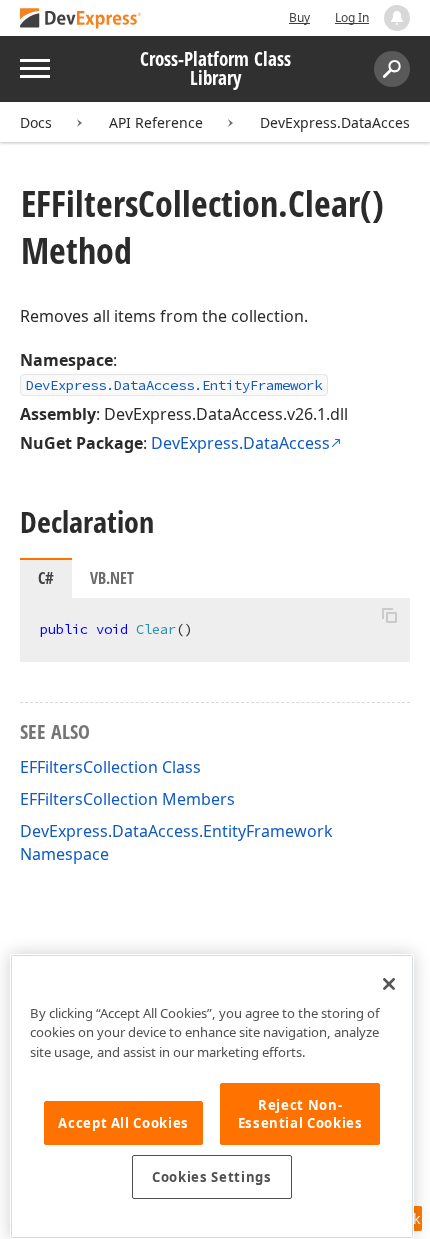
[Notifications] (397, 18)
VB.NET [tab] (112, 578)
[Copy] (389, 615)
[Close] (389, 984)
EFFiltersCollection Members (127, 799)
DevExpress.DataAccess (240, 443)
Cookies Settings (212, 1177)
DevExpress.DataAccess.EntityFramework (174, 385)
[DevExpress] (81, 19)
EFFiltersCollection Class (110, 767)
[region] (212, 1096)
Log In (352, 17)
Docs (36, 122)
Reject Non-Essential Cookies (300, 1114)
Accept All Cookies (123, 1123)
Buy (299, 17)
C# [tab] (46, 578)
